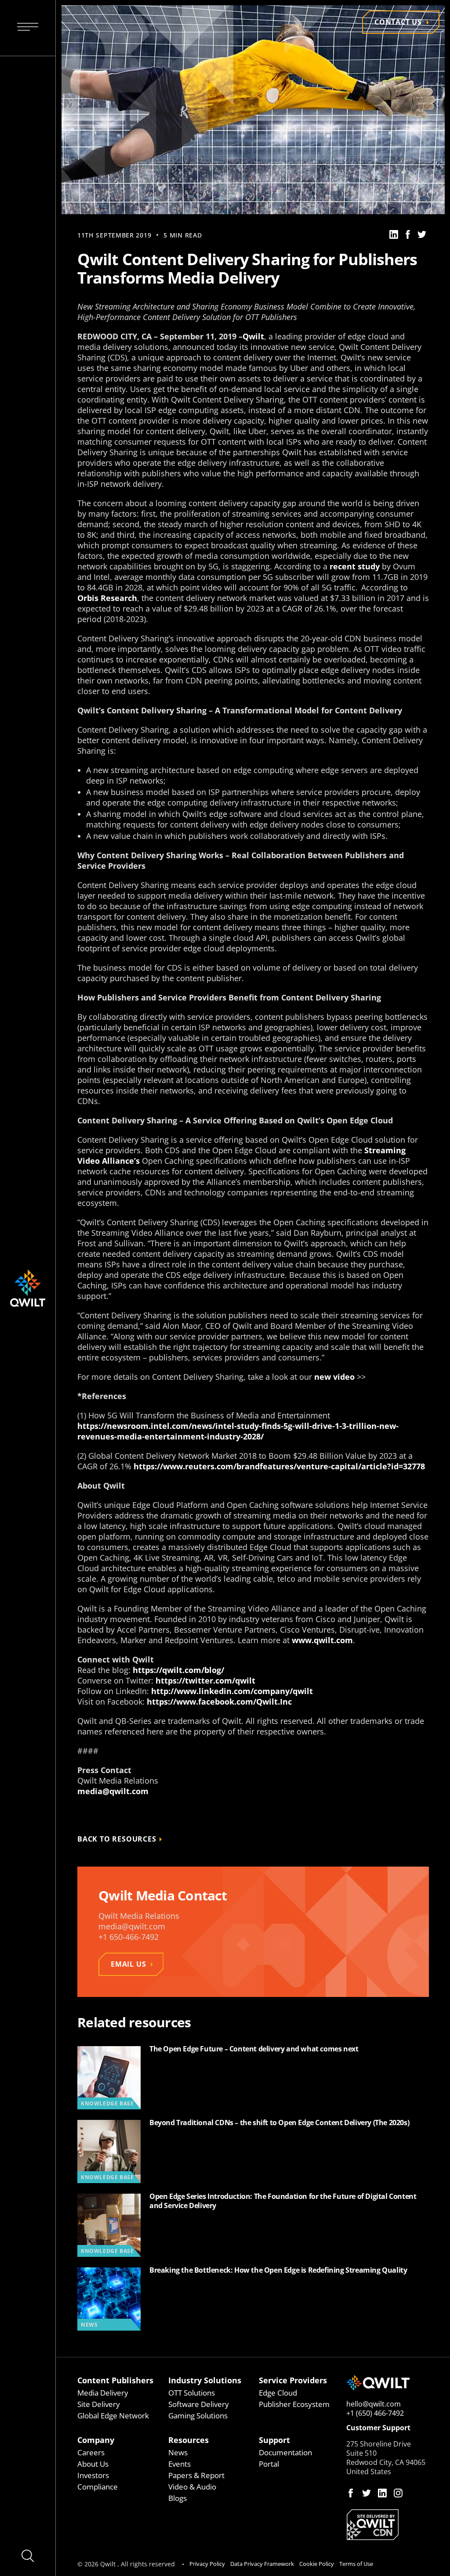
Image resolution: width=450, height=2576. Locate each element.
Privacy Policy (207, 2564)
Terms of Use (356, 2564)
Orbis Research (107, 598)
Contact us (398, 22)
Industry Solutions (205, 2380)
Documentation (285, 2452)
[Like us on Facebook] (351, 2493)
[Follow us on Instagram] (398, 2493)
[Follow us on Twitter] (367, 2493)
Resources (189, 2440)
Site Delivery (99, 2404)
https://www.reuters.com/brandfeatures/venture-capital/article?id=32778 (279, 1466)
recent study (355, 566)
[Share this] (394, 234)
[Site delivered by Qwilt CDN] (388, 2525)
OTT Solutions (192, 2393)
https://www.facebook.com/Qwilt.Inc (219, 1702)
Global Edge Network (113, 2416)
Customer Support (378, 2428)
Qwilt (253, 336)
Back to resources (117, 1839)
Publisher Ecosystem (294, 2404)
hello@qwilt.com (374, 2404)
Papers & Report (196, 2475)
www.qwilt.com (322, 1640)
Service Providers (293, 2380)
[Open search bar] (28, 2556)
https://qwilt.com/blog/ (178, 1670)
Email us (128, 1964)
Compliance (98, 2487)
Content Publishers (115, 2380)
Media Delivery (103, 2393)
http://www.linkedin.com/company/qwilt (232, 1691)
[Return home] (388, 2383)
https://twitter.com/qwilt (205, 1680)
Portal (269, 2464)
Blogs (178, 2498)
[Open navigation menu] (28, 28)
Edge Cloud (278, 2393)
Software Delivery (199, 2404)
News (178, 2452)
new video (334, 1377)
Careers (91, 2452)
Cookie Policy (317, 2564)
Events (180, 2464)
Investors (93, 2475)
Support (274, 2440)
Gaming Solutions (198, 2416)
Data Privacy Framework (262, 2564)
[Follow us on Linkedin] (382, 2493)
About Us (93, 2464)
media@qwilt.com (113, 1791)
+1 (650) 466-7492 (375, 2413)
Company (96, 2440)
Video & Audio (192, 2487)
